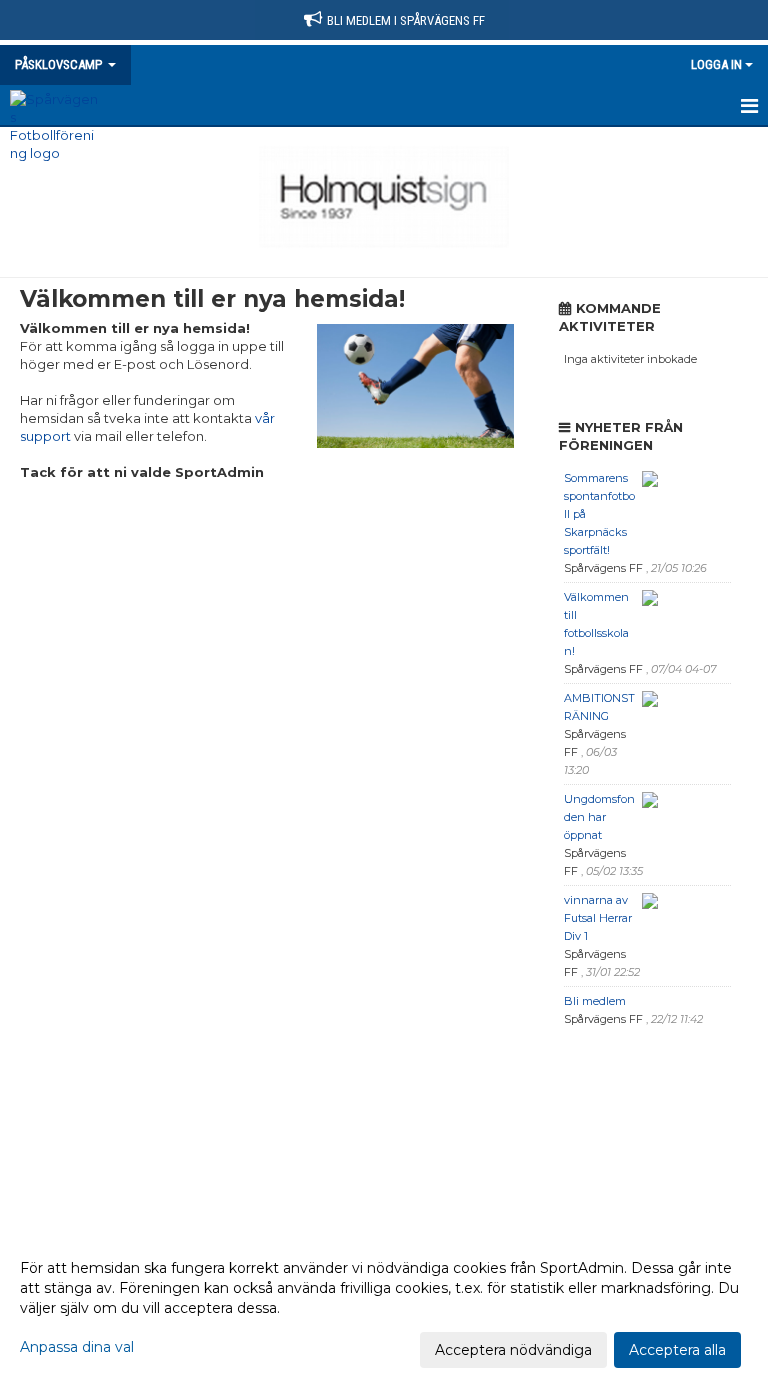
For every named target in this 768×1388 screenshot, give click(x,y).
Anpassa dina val (77, 1347)
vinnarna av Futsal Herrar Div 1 (598, 918)
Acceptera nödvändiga (513, 1350)
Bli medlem (595, 1001)
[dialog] (384, 1308)
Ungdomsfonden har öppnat (599, 817)
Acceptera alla (677, 1350)
